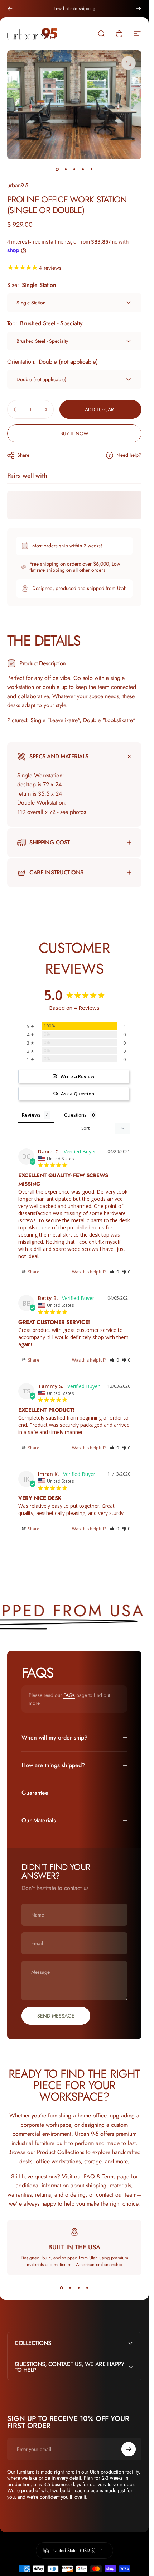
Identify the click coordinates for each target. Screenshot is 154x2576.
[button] (114, 1272)
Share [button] (33, 1272)
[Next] (139, 9)
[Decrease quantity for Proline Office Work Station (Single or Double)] (15, 409)
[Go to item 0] (57, 169)
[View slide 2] (70, 2288)
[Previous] (10, 9)
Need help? (129, 455)
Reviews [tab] (31, 1115)
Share (23, 455)
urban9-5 (18, 185)
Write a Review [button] (78, 1076)
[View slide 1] (62, 2288)
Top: (45, 323)
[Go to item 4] (83, 169)
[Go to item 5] (92, 169)
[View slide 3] (79, 2288)
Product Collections (61, 2152)
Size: (32, 285)
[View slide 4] (87, 2288)
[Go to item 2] (66, 169)
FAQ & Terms (100, 2176)
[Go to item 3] (74, 169)
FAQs (69, 1695)
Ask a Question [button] (78, 1094)
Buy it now (74, 433)
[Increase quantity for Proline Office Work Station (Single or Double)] (46, 409)
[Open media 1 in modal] (129, 63)
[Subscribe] (129, 2449)
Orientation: (52, 362)
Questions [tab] (75, 1115)
